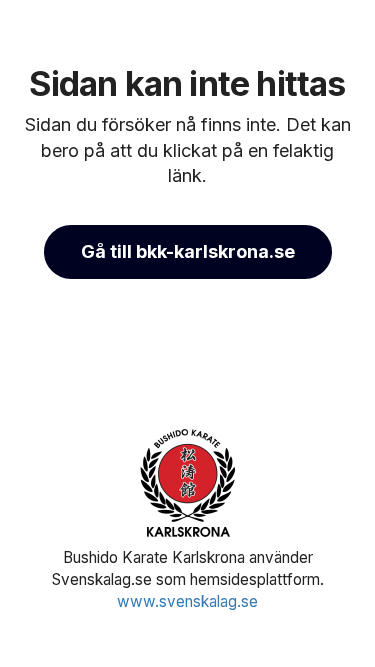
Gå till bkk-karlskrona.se (188, 251)
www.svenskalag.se (187, 601)
